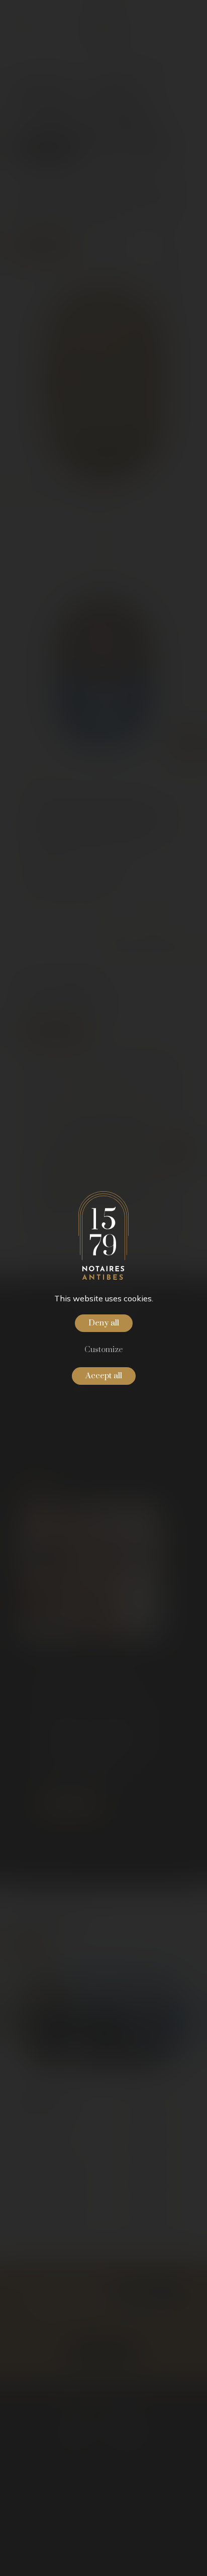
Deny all (104, 1323)
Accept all (104, 1376)
